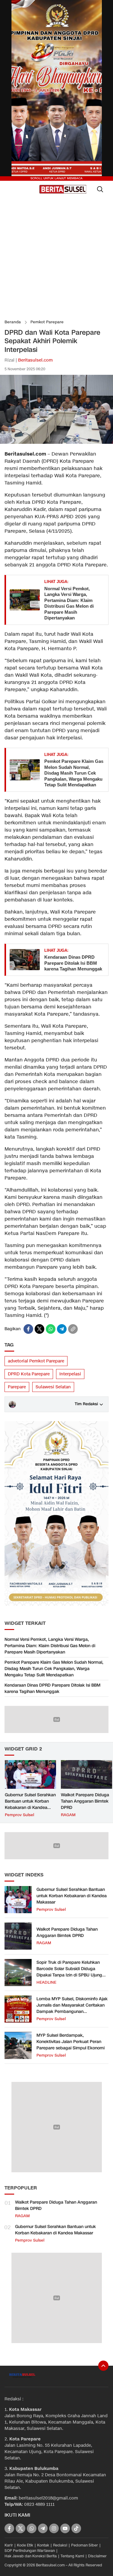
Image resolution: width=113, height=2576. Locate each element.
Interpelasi (70, 1374)
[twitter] (39, 1329)
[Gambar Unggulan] (56, 442)
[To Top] (103, 2366)
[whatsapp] (51, 1329)
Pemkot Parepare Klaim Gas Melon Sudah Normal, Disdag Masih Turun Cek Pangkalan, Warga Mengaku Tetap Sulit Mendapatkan (74, 773)
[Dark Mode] (13, 189)
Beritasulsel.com (35, 360)
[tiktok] (76, 2528)
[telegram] (62, 1329)
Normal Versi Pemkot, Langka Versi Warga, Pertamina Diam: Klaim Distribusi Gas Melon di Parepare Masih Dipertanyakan (69, 603)
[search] (100, 189)
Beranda (13, 322)
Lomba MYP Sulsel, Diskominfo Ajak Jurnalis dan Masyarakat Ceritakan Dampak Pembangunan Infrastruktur (72, 2008)
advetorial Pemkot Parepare (36, 1361)
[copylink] (73, 1329)
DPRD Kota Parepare (29, 1374)
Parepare (17, 1387)
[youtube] (65, 2528)
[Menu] (34, 189)
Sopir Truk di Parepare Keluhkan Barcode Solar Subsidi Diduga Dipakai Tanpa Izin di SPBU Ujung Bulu (69, 1972)
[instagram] (54, 2528)
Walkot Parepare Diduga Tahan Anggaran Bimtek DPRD (85, 1801)
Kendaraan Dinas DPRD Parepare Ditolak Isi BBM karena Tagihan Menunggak (73, 963)
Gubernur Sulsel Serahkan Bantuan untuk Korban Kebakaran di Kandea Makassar (30, 1804)
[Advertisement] (56, 258)
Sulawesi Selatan (53, 1387)
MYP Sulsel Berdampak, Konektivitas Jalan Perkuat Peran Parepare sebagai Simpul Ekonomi (71, 2042)
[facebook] (28, 1329)
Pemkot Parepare (47, 322)
